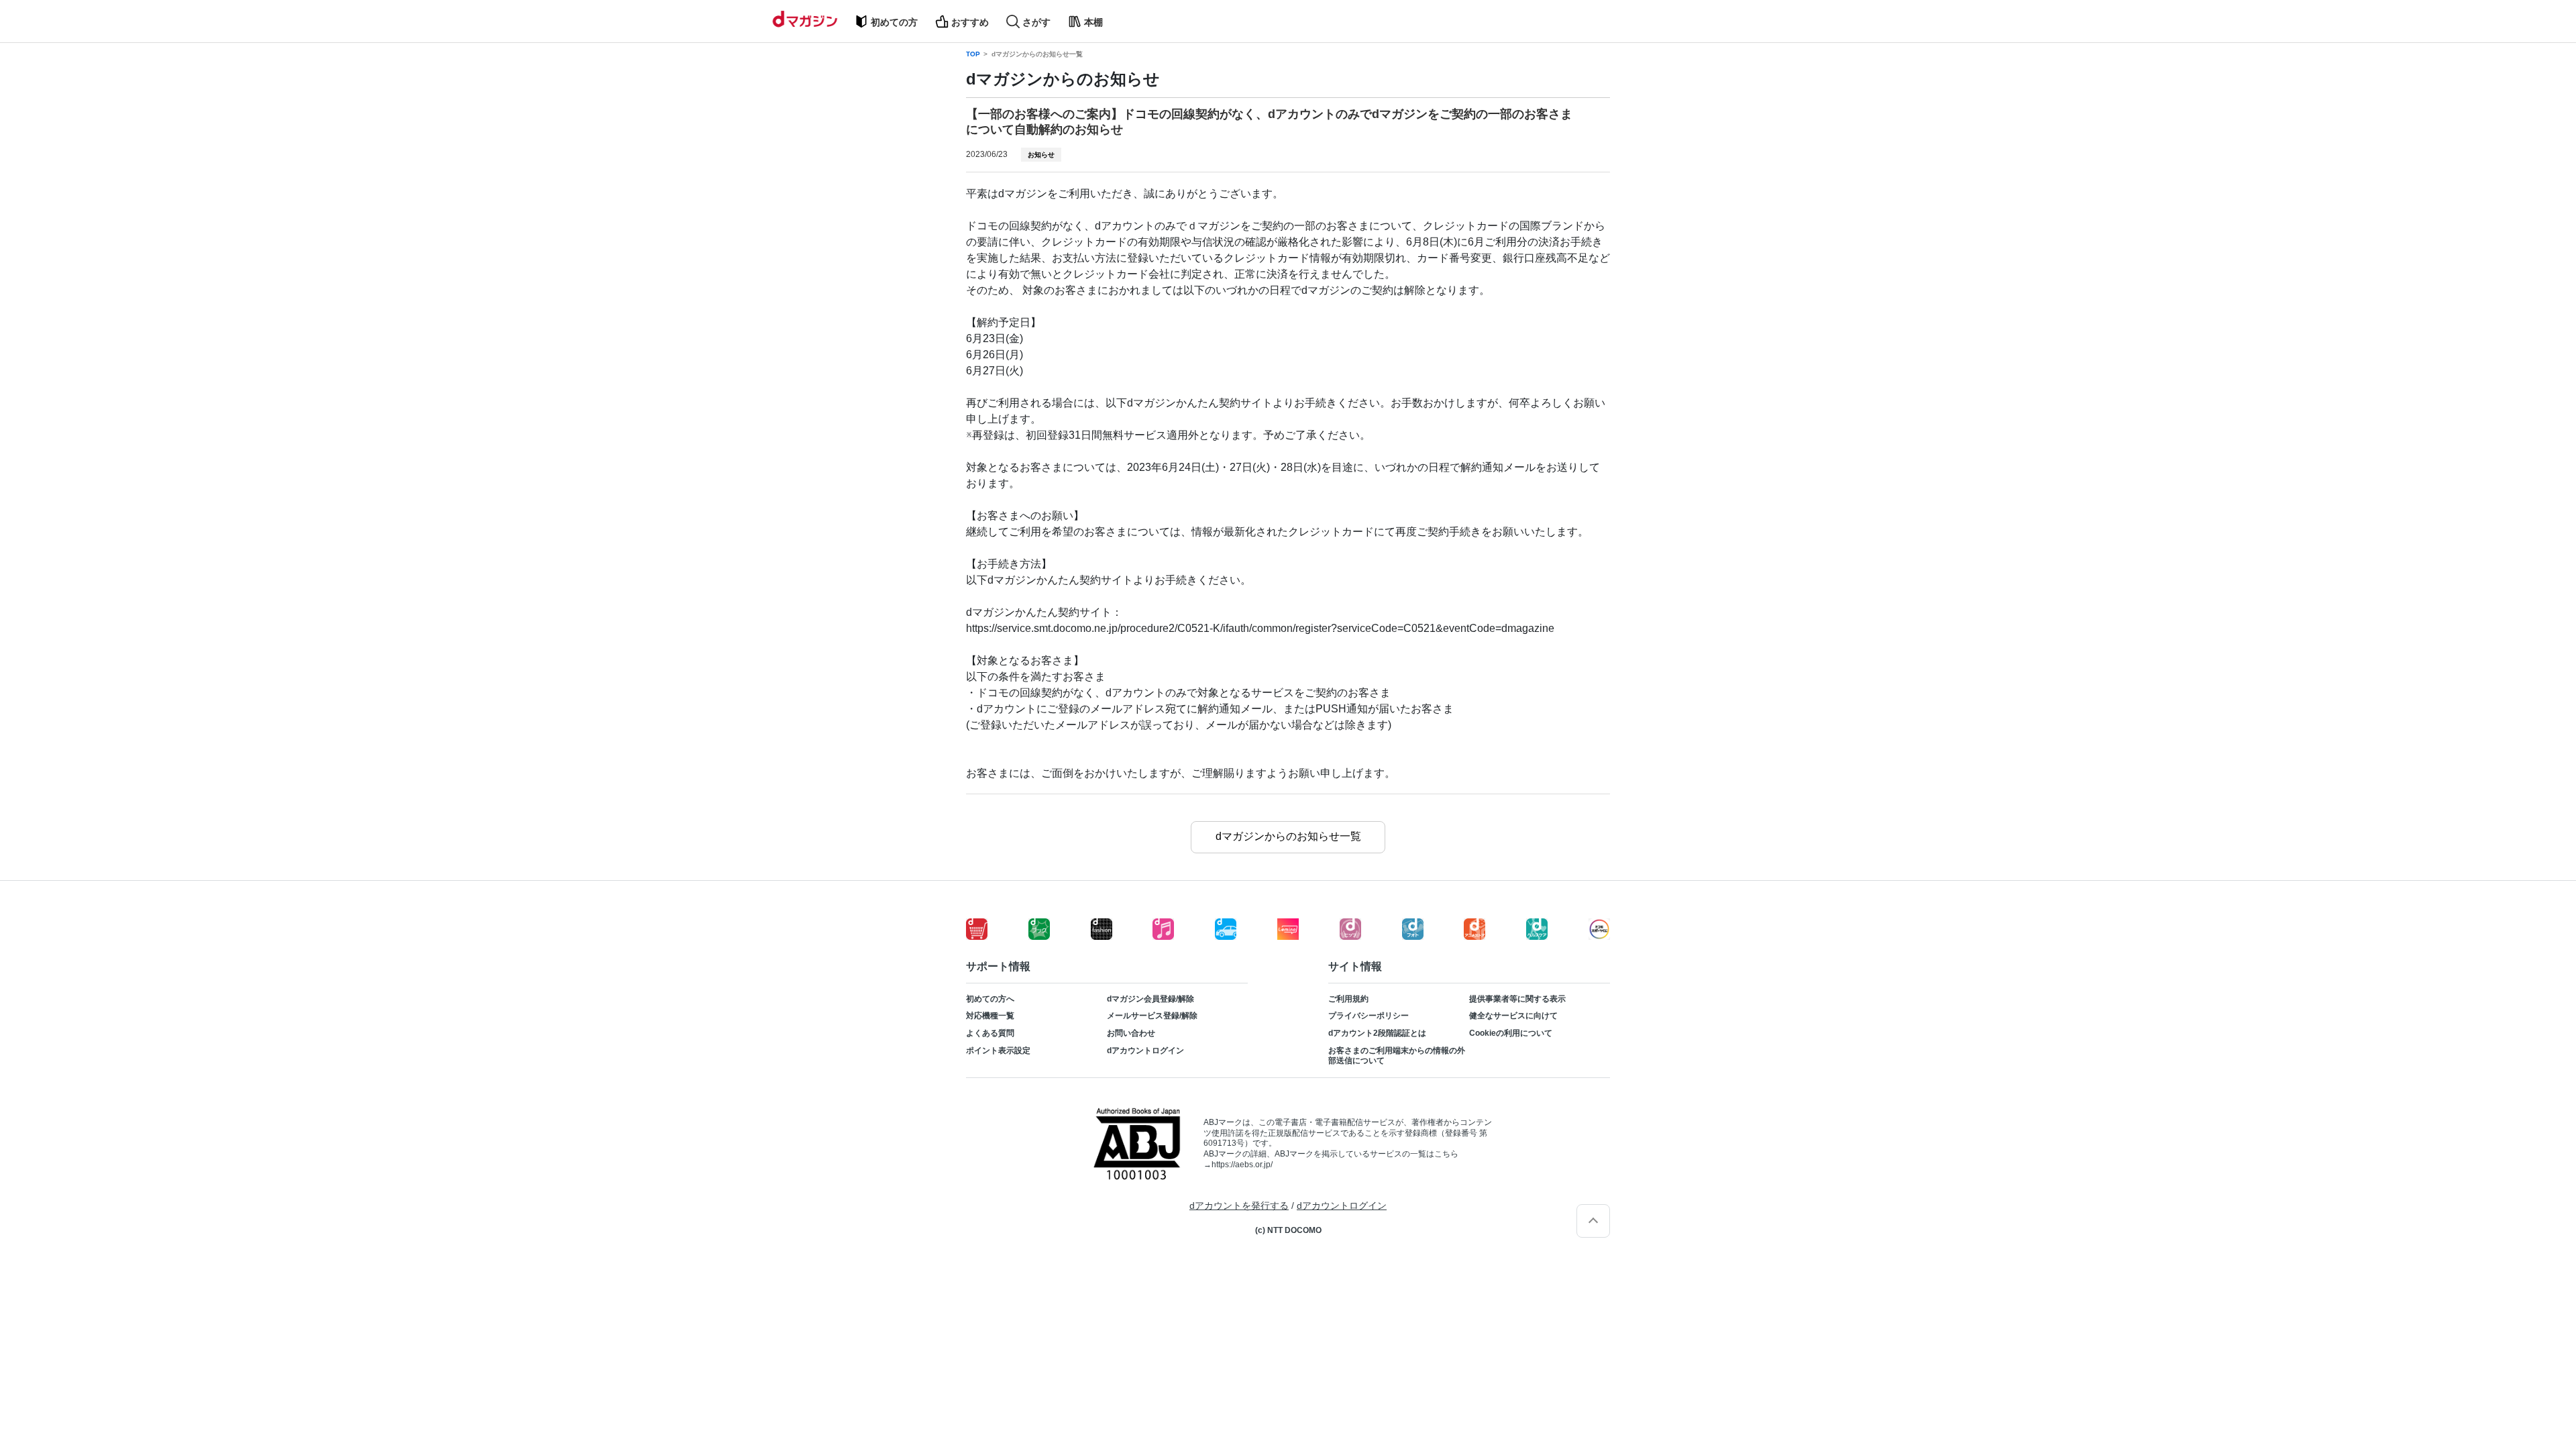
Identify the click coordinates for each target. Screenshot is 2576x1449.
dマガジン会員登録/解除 (1150, 999)
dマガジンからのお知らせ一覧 (1037, 54)
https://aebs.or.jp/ (1242, 1165)
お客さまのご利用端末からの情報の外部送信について (1397, 1056)
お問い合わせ (1131, 1033)
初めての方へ (990, 999)
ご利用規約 (1348, 999)
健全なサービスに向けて (1513, 1016)
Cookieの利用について (1511, 1033)
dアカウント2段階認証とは (1377, 1033)
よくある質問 (990, 1033)
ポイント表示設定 (998, 1051)
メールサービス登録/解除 (1152, 1016)
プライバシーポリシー (1368, 1016)
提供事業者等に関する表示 (1517, 999)
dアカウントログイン (1145, 1051)
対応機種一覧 (990, 1016)
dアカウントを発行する (1239, 1205)
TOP (973, 54)
